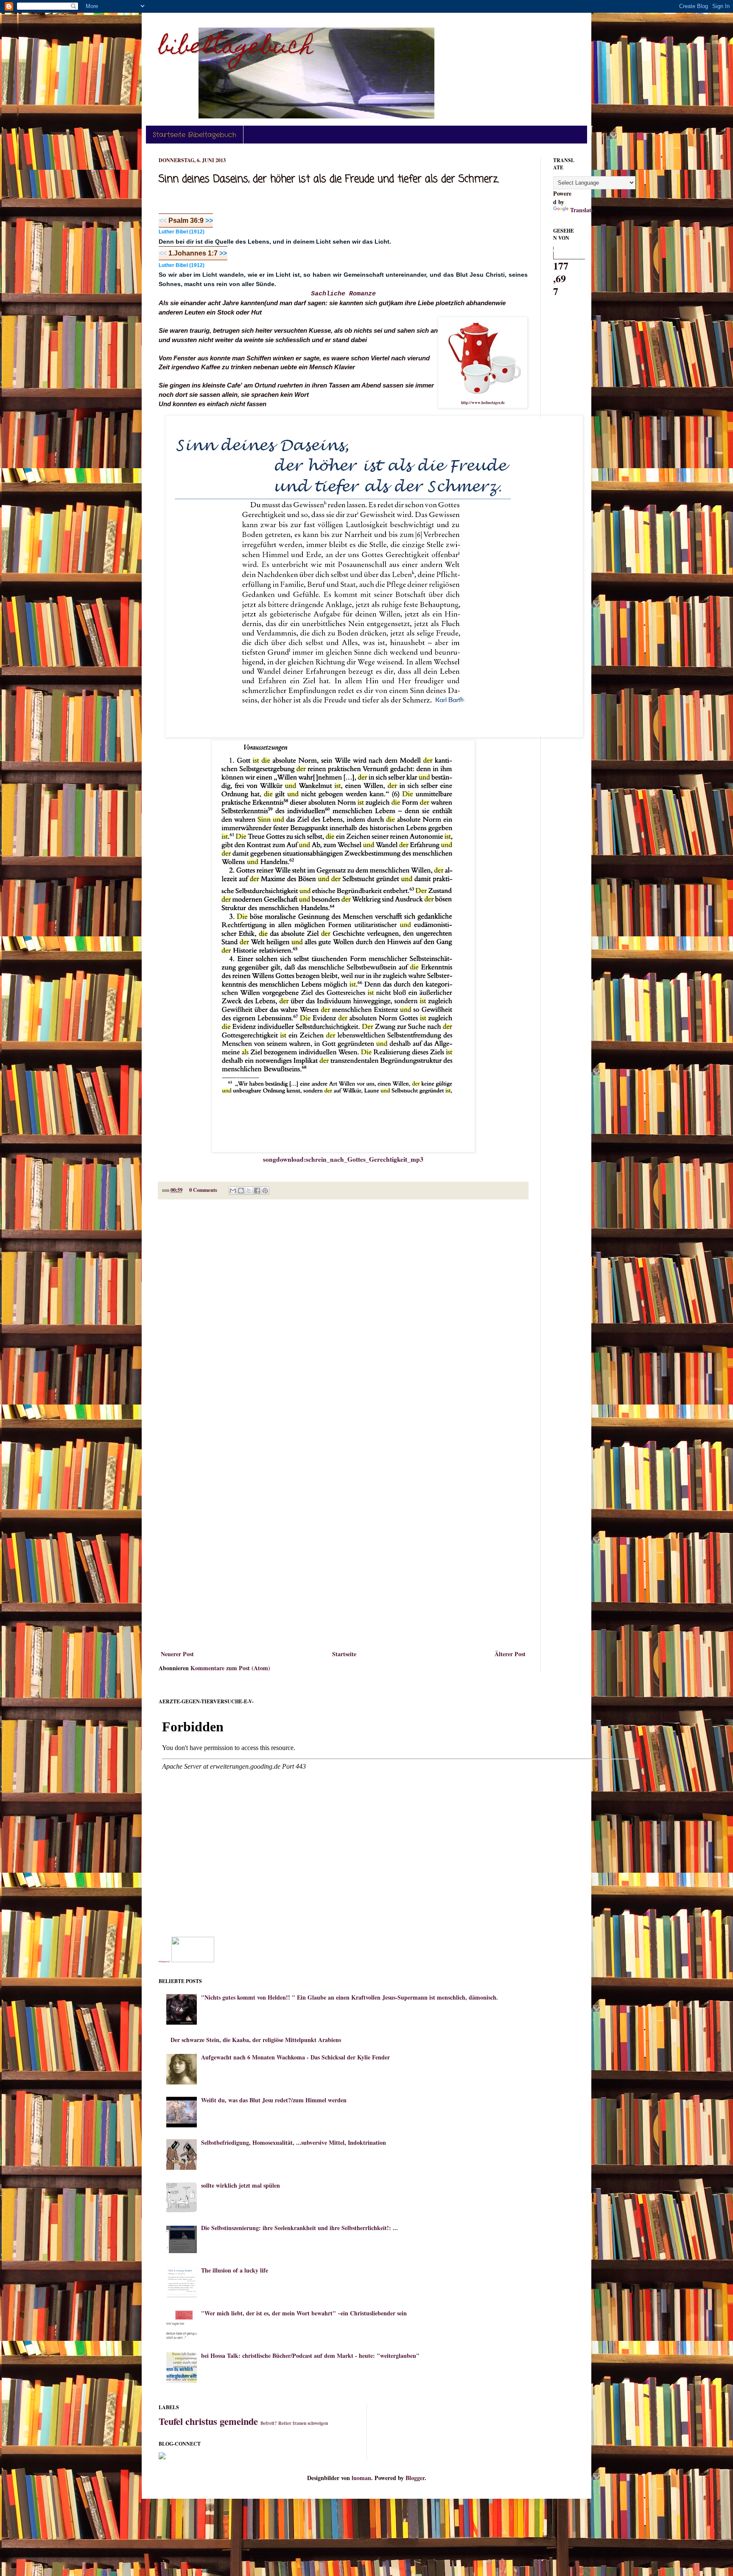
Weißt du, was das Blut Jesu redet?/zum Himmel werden (274, 2100)
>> (208, 221)
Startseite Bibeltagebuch (194, 135)
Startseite (344, 1654)
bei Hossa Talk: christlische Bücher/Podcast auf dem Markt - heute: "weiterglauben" (310, 2355)
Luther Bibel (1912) (182, 232)
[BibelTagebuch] (193, 1960)
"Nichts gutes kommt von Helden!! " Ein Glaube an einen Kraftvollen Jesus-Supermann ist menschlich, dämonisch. (350, 1997)
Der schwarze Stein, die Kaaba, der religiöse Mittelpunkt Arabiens (256, 2040)
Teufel (171, 2421)
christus (201, 2421)
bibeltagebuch (236, 48)
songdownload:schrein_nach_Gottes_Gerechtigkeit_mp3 (343, 1159)
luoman (361, 2478)
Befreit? (269, 2423)
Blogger (415, 2478)
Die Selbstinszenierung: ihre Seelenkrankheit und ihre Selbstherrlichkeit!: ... (299, 2228)
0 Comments (203, 1190)
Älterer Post (510, 1654)
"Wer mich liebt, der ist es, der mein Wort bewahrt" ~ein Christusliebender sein (304, 2313)
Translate (582, 210)
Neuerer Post (177, 1654)
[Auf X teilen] (249, 1191)
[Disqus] (343, 1316)
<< (163, 221)
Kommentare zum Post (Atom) (230, 1668)
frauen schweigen (310, 2423)
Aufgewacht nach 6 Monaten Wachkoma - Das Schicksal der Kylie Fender (295, 2057)
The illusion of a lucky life (235, 2270)
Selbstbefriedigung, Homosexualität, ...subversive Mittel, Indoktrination (294, 2142)
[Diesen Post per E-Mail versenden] (233, 1191)
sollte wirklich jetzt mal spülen (241, 2185)
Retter (285, 2423)
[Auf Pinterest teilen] (265, 1191)
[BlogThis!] (241, 1191)
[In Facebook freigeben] (257, 1191)
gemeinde (239, 2421)
